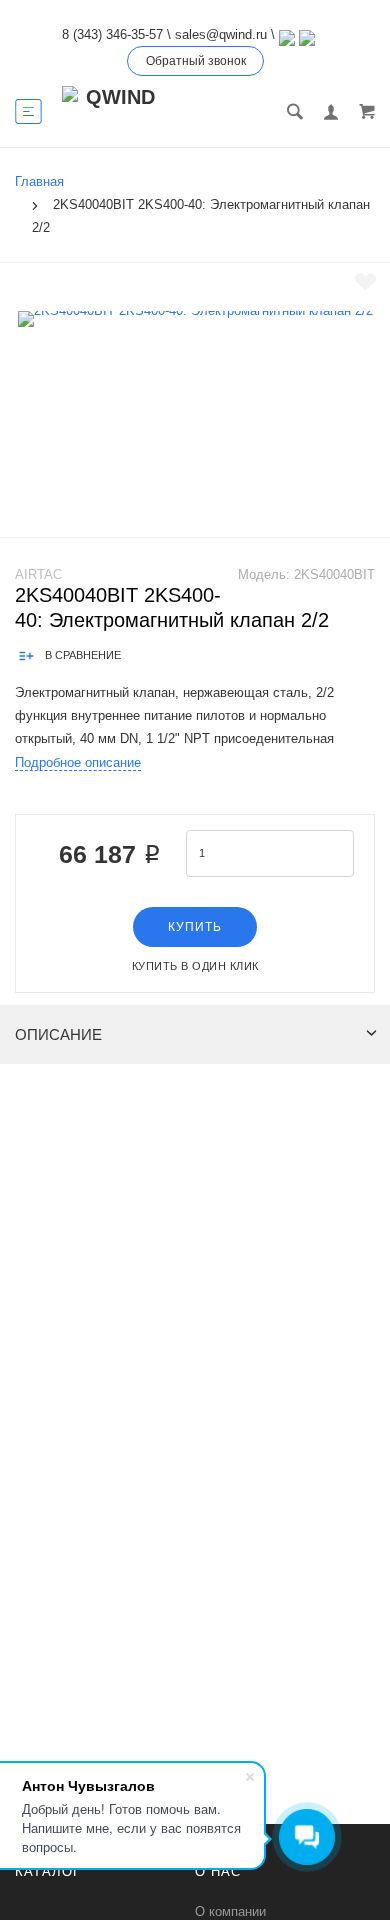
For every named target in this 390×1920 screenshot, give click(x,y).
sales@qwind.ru (221, 34)
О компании (230, 1911)
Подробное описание (78, 762)
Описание (58, 1034)
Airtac (38, 574)
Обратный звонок (196, 61)
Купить (195, 927)
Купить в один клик (195, 966)
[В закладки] (365, 282)
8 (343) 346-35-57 (112, 34)
